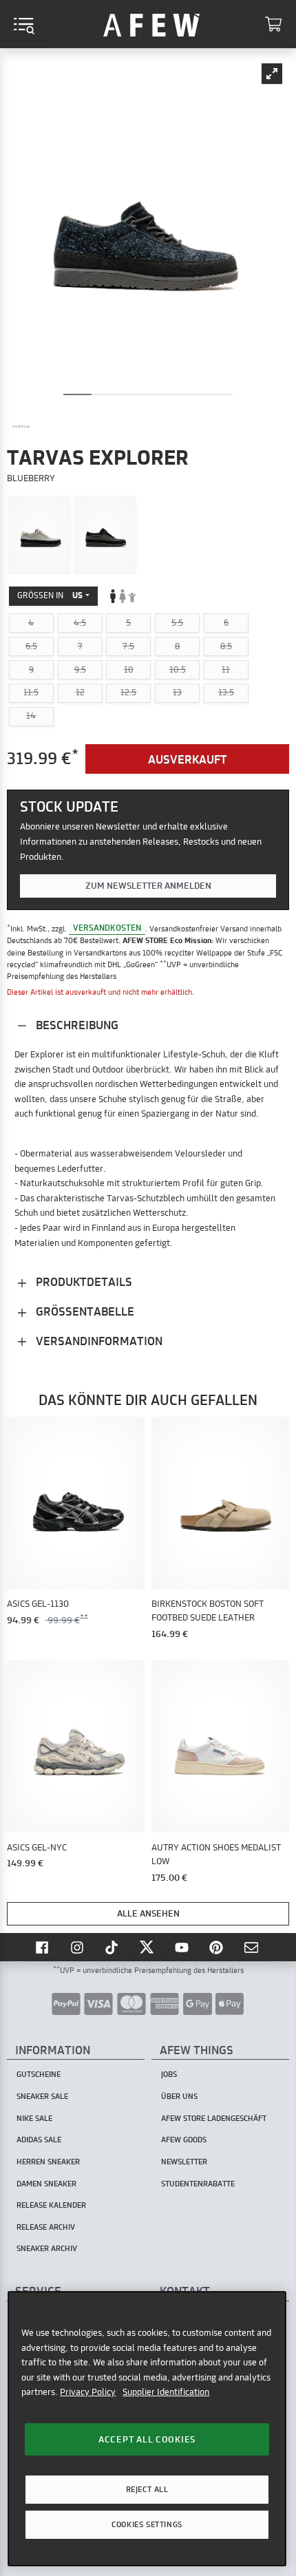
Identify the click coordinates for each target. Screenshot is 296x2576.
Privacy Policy (88, 2392)
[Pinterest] (218, 1947)
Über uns (179, 2096)
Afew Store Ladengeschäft (214, 2118)
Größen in (50, 595)
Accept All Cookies (147, 2439)
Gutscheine (39, 2074)
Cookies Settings (147, 2524)
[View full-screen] (272, 74)
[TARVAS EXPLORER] (40, 534)
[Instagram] (78, 1947)
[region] (147, 2429)
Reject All (147, 2489)
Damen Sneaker (46, 2184)
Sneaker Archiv (47, 2248)
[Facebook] (43, 1947)
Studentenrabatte (198, 2184)
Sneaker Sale (42, 2096)
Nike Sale (34, 2118)
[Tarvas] (21, 427)
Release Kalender (51, 2205)
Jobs (169, 2074)
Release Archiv (46, 2227)
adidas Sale (39, 2140)
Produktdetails (83, 1281)
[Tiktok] (114, 1947)
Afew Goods (184, 2140)
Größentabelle (84, 1311)
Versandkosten (107, 928)
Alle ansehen (148, 1913)
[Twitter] (148, 1947)
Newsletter (184, 2162)
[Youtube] (183, 1947)
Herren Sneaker (48, 2162)
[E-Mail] (253, 1947)
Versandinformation (98, 1341)
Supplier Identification (166, 2392)
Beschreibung (76, 1025)
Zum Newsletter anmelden (148, 885)
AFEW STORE (151, 24)
